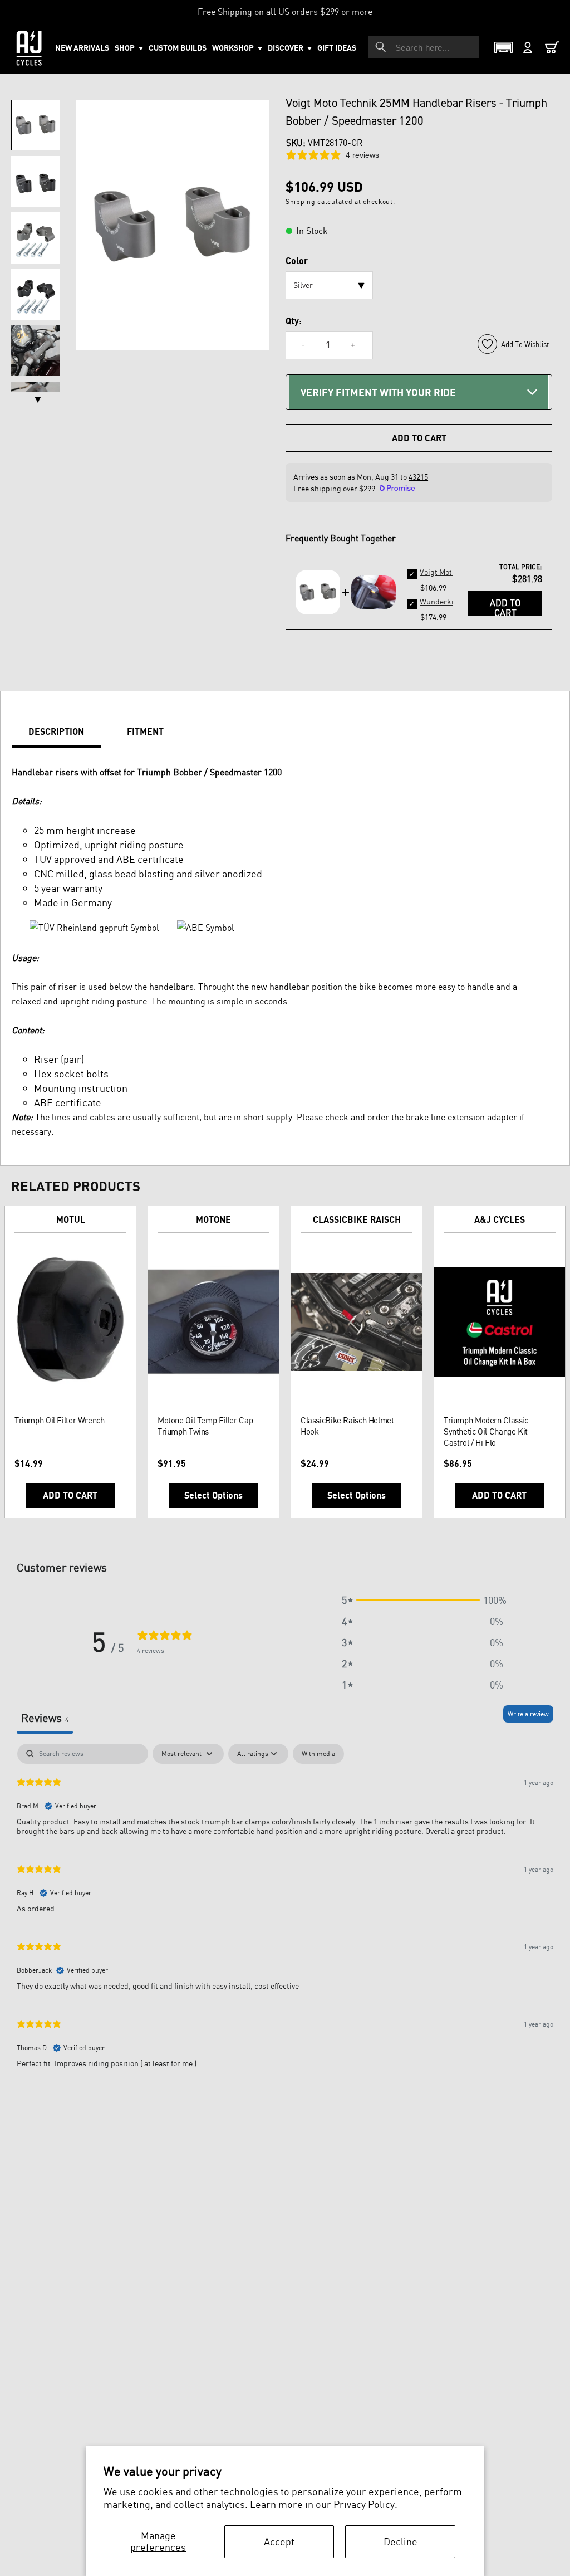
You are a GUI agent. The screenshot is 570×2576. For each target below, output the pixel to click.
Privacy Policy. (365, 2504)
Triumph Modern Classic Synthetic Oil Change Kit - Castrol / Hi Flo (488, 1431)
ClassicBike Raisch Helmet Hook (347, 1426)
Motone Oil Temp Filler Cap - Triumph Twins (208, 1426)
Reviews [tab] (45, 1718)
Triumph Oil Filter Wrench (60, 1420)
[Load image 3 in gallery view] (36, 238)
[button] (237, 48)
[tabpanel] (285, 1911)
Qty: (294, 321)
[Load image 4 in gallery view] (36, 294)
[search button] (381, 47)
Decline (401, 2541)
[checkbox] (318, 1754)
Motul (71, 1219)
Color (297, 261)
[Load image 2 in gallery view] (36, 181)
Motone (213, 1219)
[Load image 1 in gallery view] (36, 125)
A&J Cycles (500, 1219)
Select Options (213, 1495)
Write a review (528, 1714)
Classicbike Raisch (357, 1219)
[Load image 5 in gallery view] (36, 351)
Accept (279, 2541)
